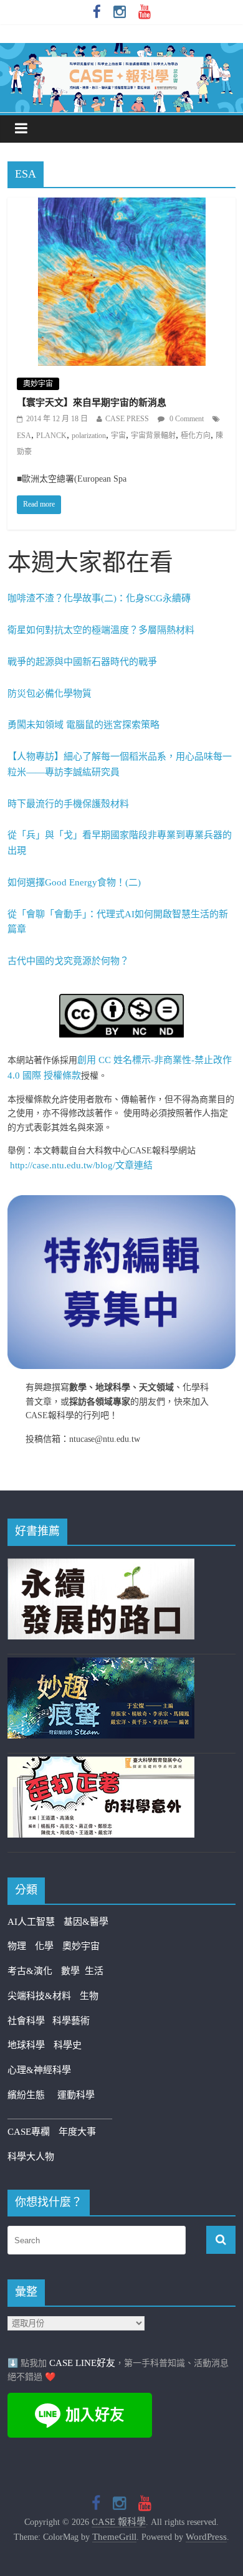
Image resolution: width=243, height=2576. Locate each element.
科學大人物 (31, 2157)
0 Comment (186, 419)
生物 (89, 1996)
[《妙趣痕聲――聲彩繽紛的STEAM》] (101, 1665)
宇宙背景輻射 (153, 436)
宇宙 (118, 436)
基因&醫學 (86, 1922)
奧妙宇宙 (38, 384)
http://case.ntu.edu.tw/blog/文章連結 (81, 1165)
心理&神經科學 (39, 2070)
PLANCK (51, 436)
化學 (44, 1946)
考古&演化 (30, 1971)
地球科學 (26, 2045)
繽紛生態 (32, 2095)
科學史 (68, 2045)
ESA (24, 436)
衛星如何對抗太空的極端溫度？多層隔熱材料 (101, 630)
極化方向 (196, 436)
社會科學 (30, 2021)
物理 (17, 1946)
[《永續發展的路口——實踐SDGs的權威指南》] (101, 1566)
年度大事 (77, 2132)
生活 (94, 1971)
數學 (73, 1971)
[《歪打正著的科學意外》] (101, 1764)
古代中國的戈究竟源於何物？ (68, 961)
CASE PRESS (127, 419)
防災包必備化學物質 (50, 694)
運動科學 (76, 2095)
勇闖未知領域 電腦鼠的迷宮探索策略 (83, 725)
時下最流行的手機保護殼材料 (68, 804)
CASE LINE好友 (82, 2363)
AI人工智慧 (31, 1922)
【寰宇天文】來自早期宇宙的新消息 (92, 403)
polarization (89, 436)
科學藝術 (71, 2021)
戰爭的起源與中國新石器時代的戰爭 (82, 662)
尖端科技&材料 (39, 1996)
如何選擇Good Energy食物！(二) (74, 882)
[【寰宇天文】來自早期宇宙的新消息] (122, 206)
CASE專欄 (29, 2132)
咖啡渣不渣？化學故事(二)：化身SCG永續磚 (99, 598)
